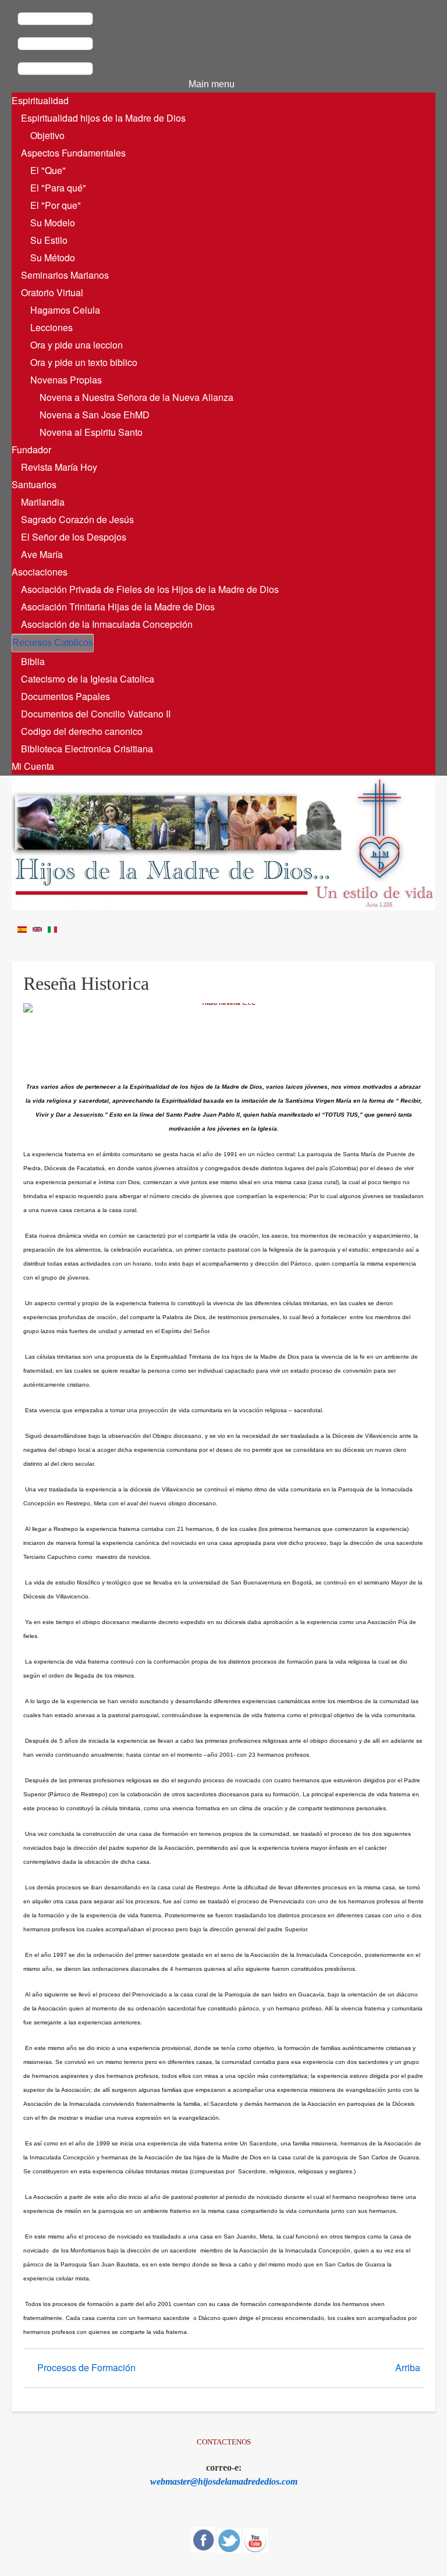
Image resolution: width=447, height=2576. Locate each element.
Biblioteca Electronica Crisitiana (87, 749)
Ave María (42, 554)
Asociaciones (40, 572)
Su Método (53, 257)
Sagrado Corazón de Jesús (77, 519)
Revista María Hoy (59, 467)
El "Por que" (56, 205)
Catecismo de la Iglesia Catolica (88, 679)
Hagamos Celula (65, 310)
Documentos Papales (65, 696)
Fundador (31, 450)
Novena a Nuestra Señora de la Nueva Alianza (136, 397)
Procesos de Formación (86, 2367)
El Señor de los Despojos (74, 537)
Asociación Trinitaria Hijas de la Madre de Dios (118, 607)
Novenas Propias (66, 380)
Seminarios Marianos (65, 275)
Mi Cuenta (33, 766)
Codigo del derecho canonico (82, 731)
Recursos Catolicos (53, 643)
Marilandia (43, 502)
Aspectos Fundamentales (73, 153)
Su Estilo (49, 240)
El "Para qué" (58, 188)
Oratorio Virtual (52, 292)
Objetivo (47, 135)
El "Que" (48, 170)
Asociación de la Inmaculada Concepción (107, 624)
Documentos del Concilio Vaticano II (96, 714)
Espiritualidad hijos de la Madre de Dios (103, 118)
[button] (123, 45)
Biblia (33, 661)
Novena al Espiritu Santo (91, 432)
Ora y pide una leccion (77, 345)
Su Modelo (53, 223)
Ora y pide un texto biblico (84, 362)
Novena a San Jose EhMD (95, 415)
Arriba (408, 2367)
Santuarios (34, 484)
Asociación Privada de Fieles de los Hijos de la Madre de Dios (150, 589)
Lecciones (52, 327)
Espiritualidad (40, 100)
